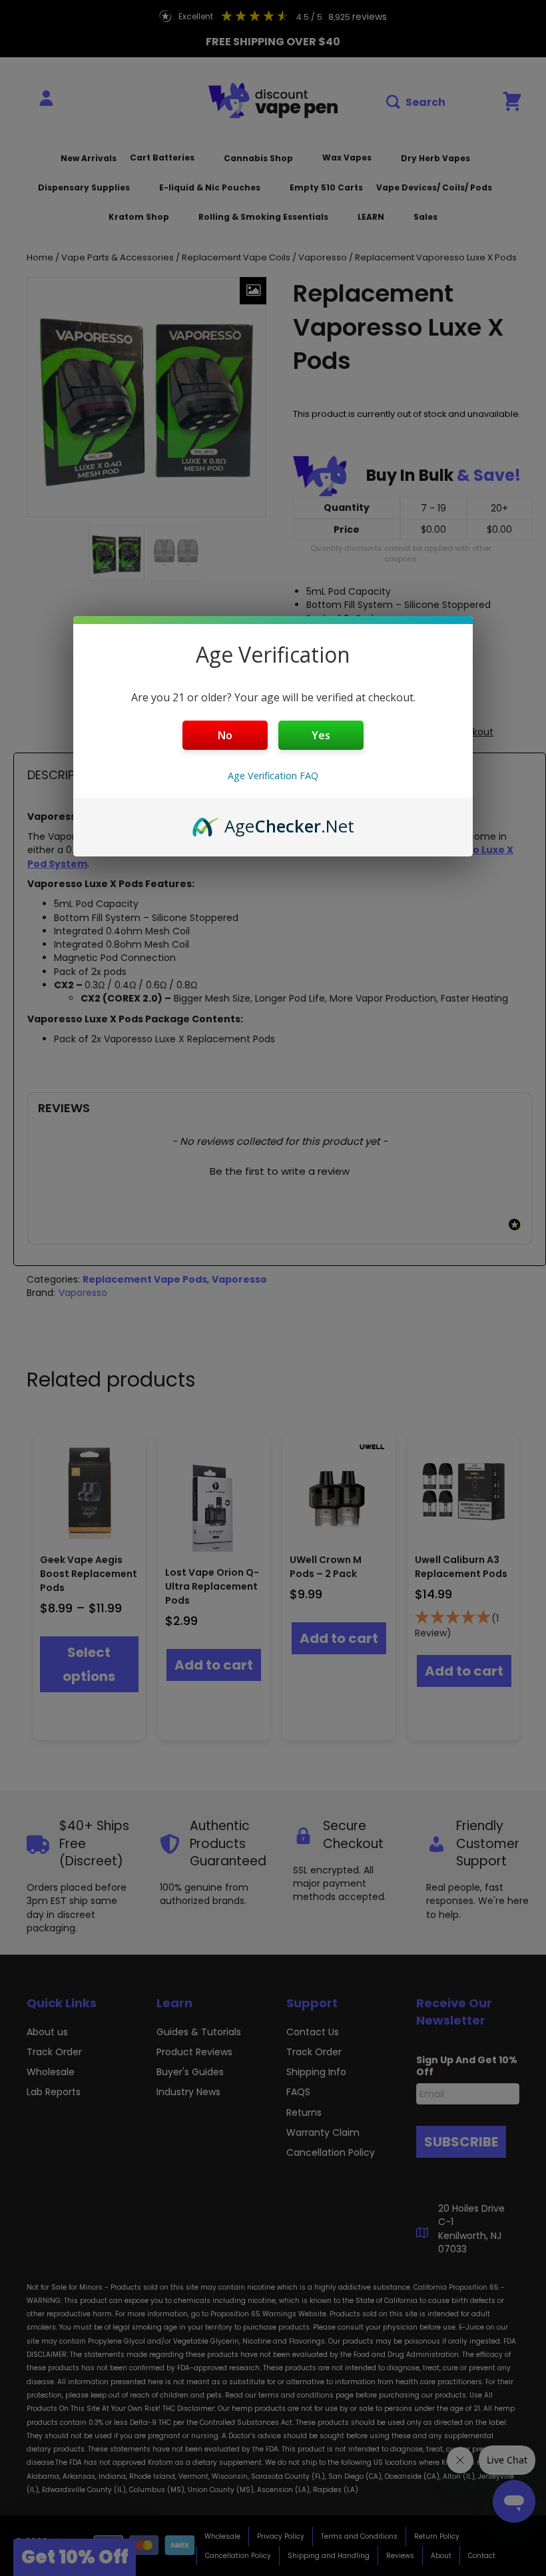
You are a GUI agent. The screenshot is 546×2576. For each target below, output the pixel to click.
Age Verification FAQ (273, 776)
